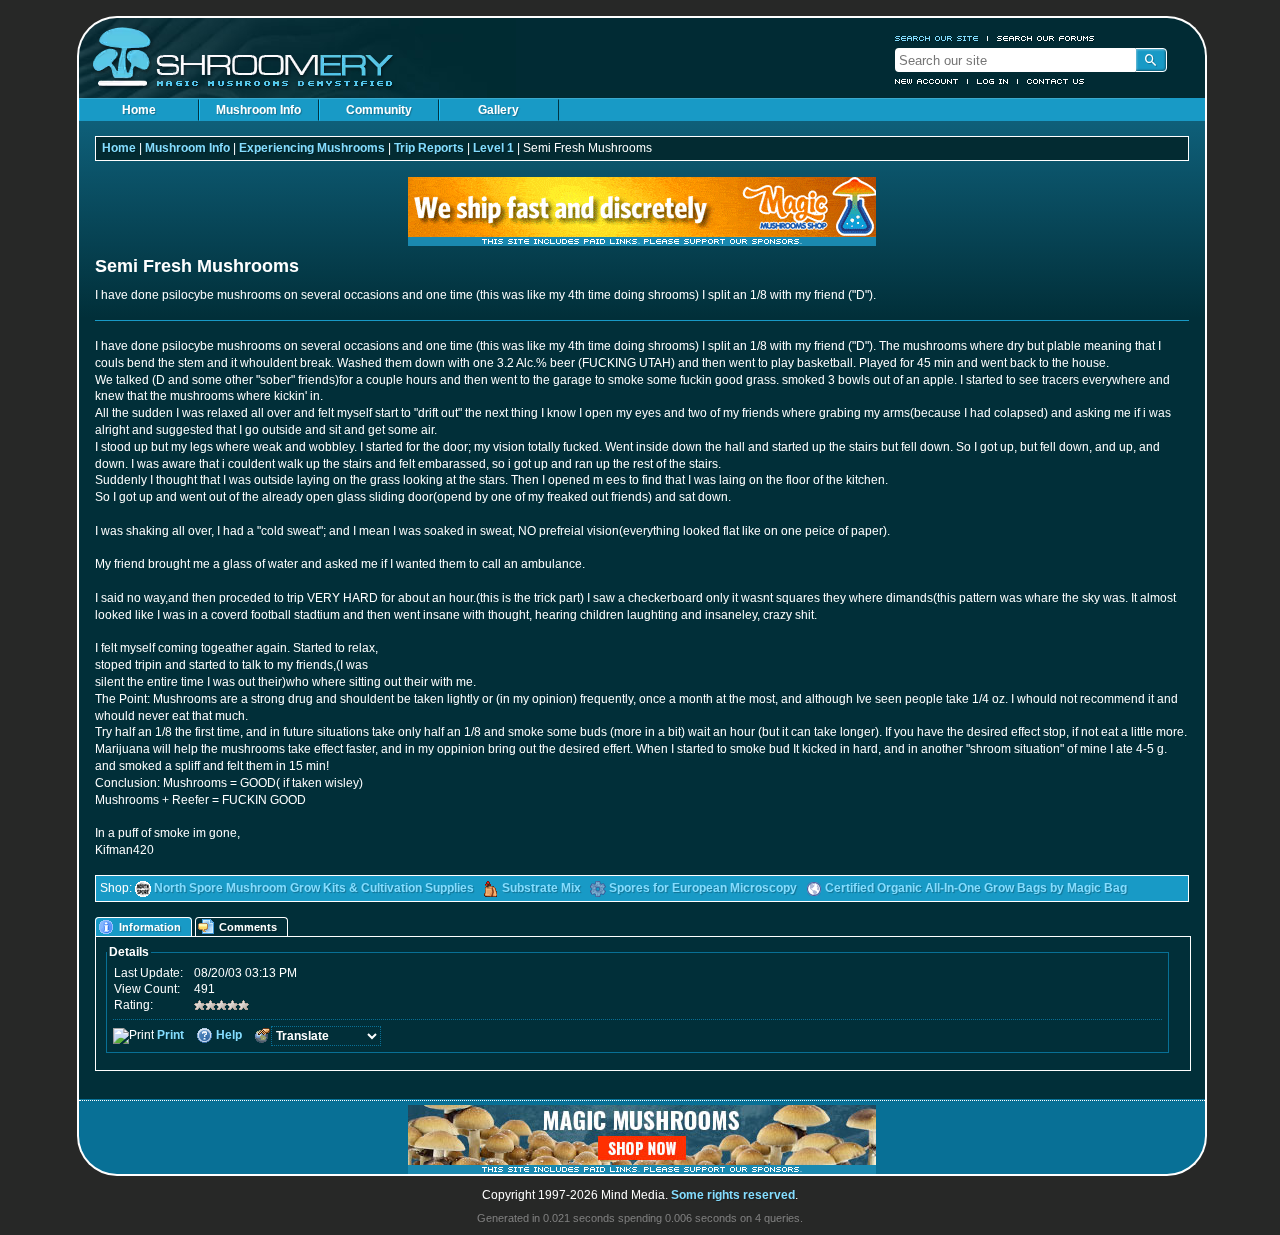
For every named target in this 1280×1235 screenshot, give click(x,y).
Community (379, 110)
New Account (927, 81)
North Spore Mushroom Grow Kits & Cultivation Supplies (314, 888)
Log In (993, 81)
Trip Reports (429, 148)
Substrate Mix (541, 888)
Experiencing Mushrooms (312, 148)
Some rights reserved (733, 1195)
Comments (248, 927)
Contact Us (1056, 81)
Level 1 (493, 148)
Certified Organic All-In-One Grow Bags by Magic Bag (976, 888)
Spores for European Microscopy (703, 888)
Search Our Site (937, 38)
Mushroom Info (258, 110)
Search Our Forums (1046, 38)
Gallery (498, 110)
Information (150, 927)
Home (139, 110)
